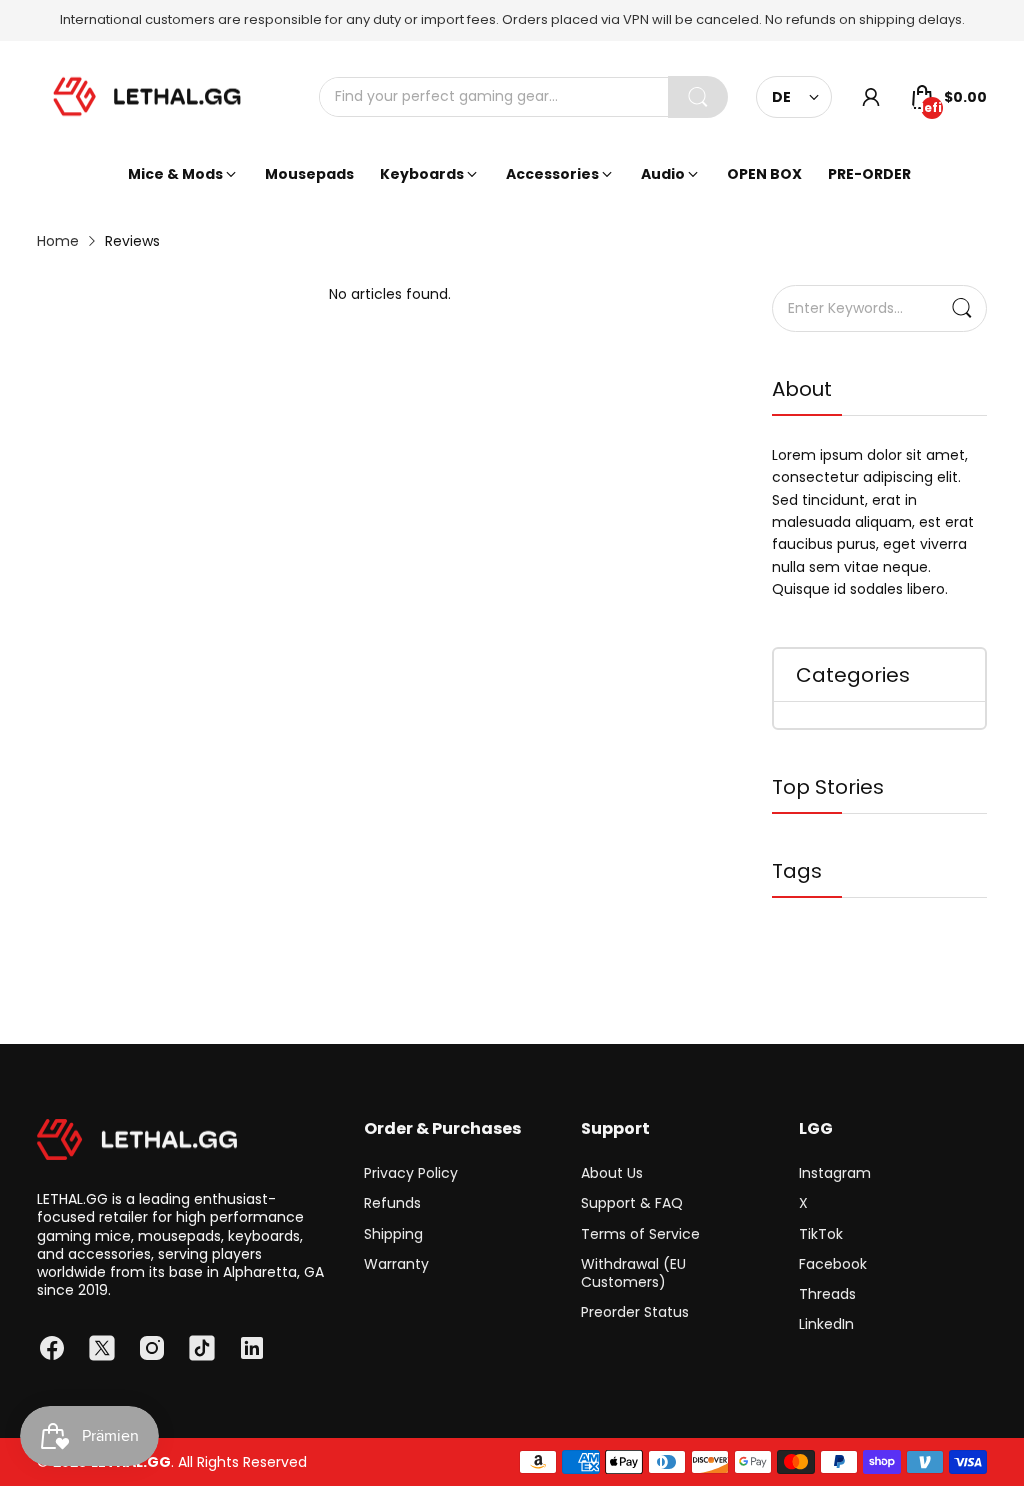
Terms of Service (640, 1234)
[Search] (698, 97)
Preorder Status (635, 1312)
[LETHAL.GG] (147, 97)
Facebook (833, 1264)
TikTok (821, 1234)
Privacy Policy (411, 1173)
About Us (612, 1173)
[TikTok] (202, 1348)
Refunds (392, 1203)
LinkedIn (826, 1324)
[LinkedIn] (252, 1348)
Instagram (835, 1173)
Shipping (393, 1234)
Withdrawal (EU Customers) (633, 1273)
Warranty (396, 1264)
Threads (827, 1294)
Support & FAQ (632, 1203)
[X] (102, 1348)
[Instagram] (152, 1348)
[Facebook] (52, 1348)
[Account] (871, 97)
